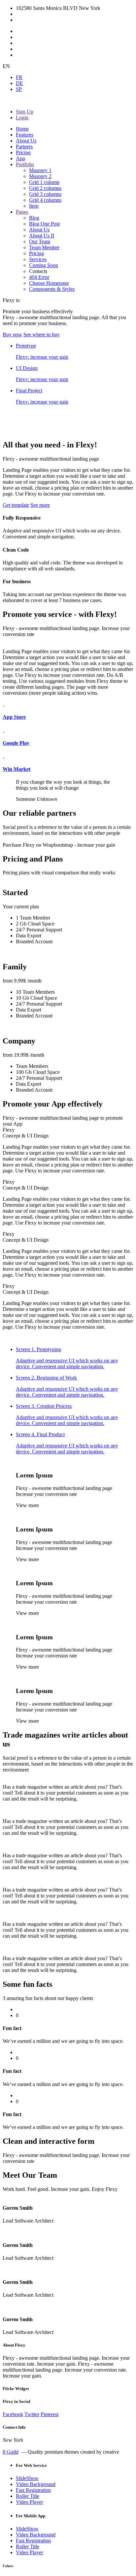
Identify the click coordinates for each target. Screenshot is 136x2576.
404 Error (39, 277)
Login (22, 118)
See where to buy (42, 334)
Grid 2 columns (45, 188)
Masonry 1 (40, 170)
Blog (34, 218)
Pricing (23, 152)
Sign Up (25, 112)
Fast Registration (33, 2490)
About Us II (42, 236)
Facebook (13, 2414)
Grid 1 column (44, 182)
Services (38, 259)
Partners (24, 147)
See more (40, 505)
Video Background (36, 2484)
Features (25, 135)
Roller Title (28, 2496)
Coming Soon (44, 265)
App (20, 158)
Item (34, 206)
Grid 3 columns (45, 194)
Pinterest (50, 2414)
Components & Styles (52, 289)
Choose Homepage (49, 283)
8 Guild (11, 2452)
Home (22, 129)
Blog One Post (44, 224)
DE (19, 83)
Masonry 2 (40, 176)
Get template (16, 505)
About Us (26, 141)
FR (19, 77)
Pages (22, 212)
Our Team (40, 242)
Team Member (44, 247)
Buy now (12, 334)
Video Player (29, 2502)
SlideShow (27, 2478)
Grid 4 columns (45, 200)
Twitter (32, 2414)
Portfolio (25, 164)
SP (19, 89)
